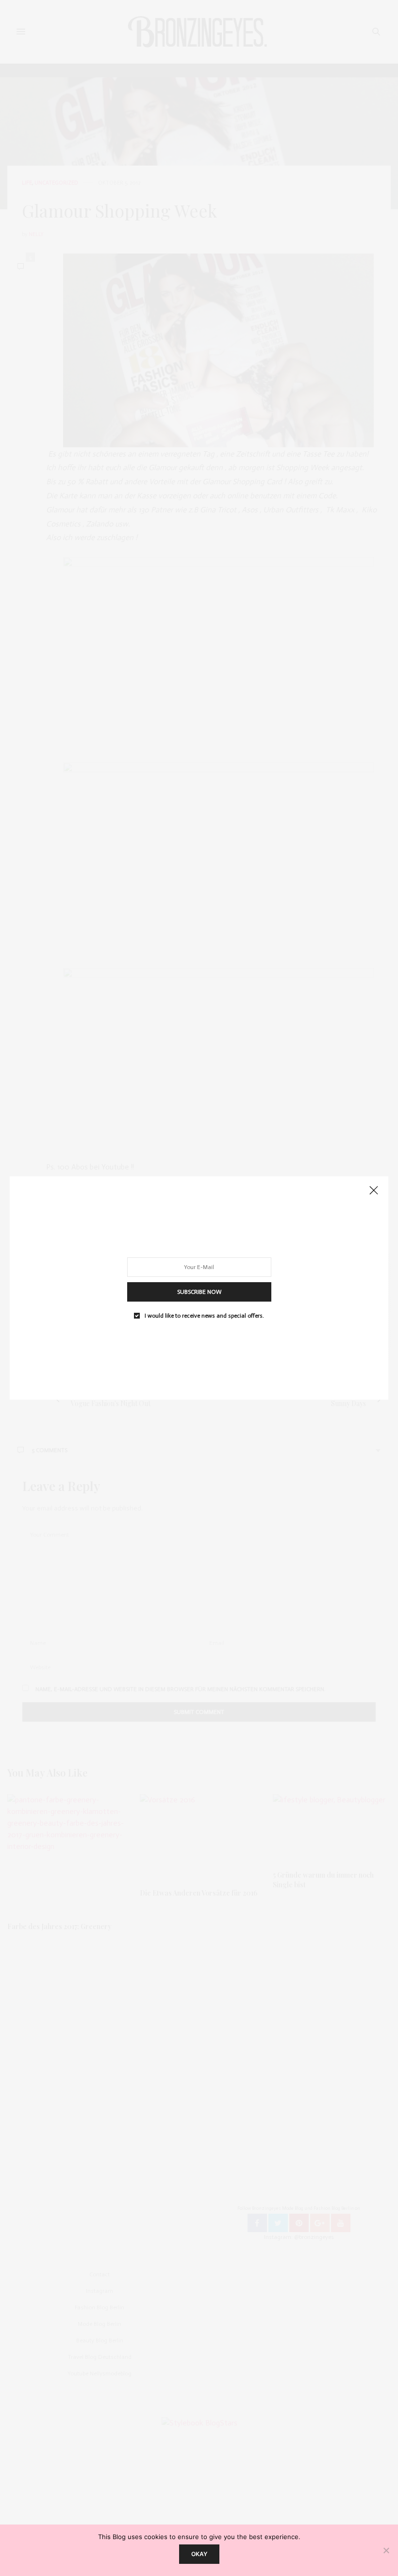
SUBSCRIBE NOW (199, 1292)
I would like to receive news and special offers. (204, 1316)
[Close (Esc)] (374, 1191)
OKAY (199, 2554)
